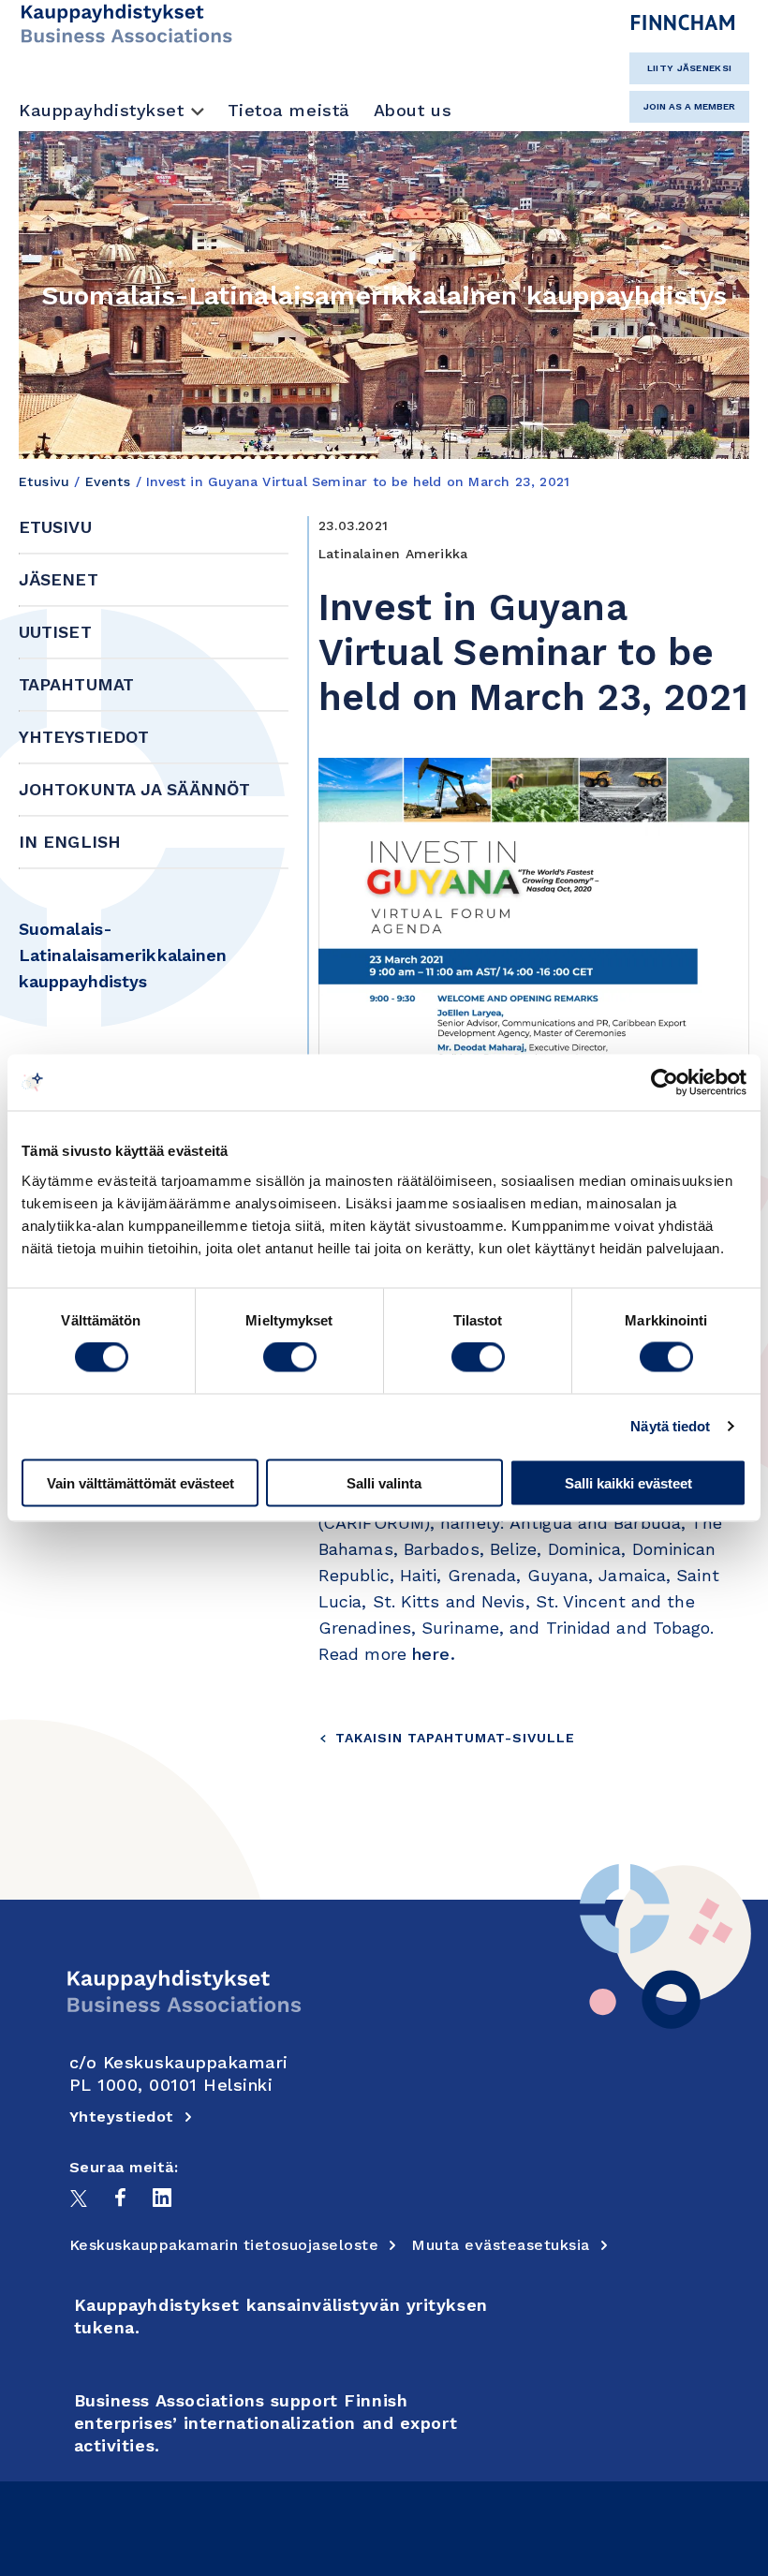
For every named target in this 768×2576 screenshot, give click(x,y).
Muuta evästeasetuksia (501, 2245)
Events (108, 481)
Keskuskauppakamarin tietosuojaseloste (224, 2245)
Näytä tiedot (670, 1426)
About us (413, 110)
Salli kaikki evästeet (628, 1482)
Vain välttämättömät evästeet (140, 1482)
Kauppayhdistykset (102, 110)
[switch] (290, 1357)
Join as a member (689, 106)
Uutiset (55, 632)
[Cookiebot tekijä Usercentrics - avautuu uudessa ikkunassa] (665, 1083)
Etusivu (44, 481)
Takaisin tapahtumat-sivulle (455, 1738)
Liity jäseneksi (690, 68)
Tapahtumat (76, 684)
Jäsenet (59, 579)
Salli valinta (384, 1482)
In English (70, 842)
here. (434, 1654)
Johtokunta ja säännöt (134, 789)
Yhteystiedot (84, 737)
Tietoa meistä (289, 110)
